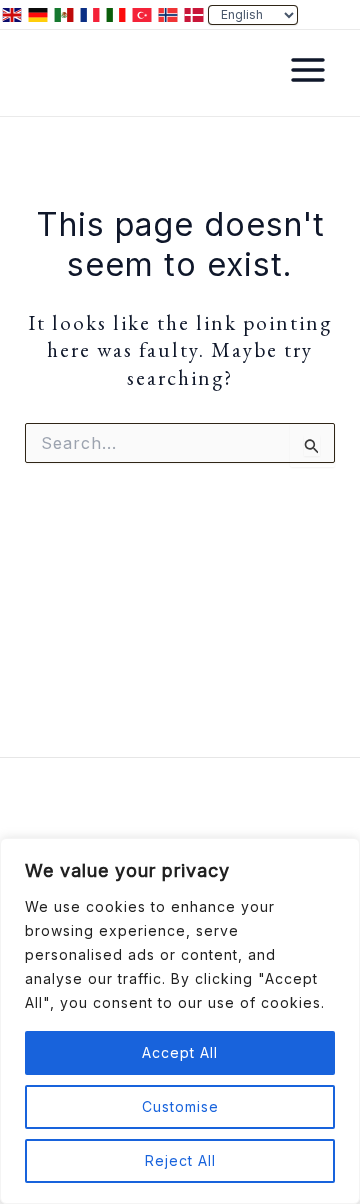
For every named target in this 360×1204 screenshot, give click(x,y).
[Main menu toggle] (308, 70)
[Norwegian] (169, 13)
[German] (39, 13)
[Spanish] (65, 13)
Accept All (180, 1052)
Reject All (180, 1160)
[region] (180, 1021)
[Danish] (195, 13)
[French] (91, 13)
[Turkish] (143, 13)
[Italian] (117, 13)
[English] (13, 13)
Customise (180, 1106)
